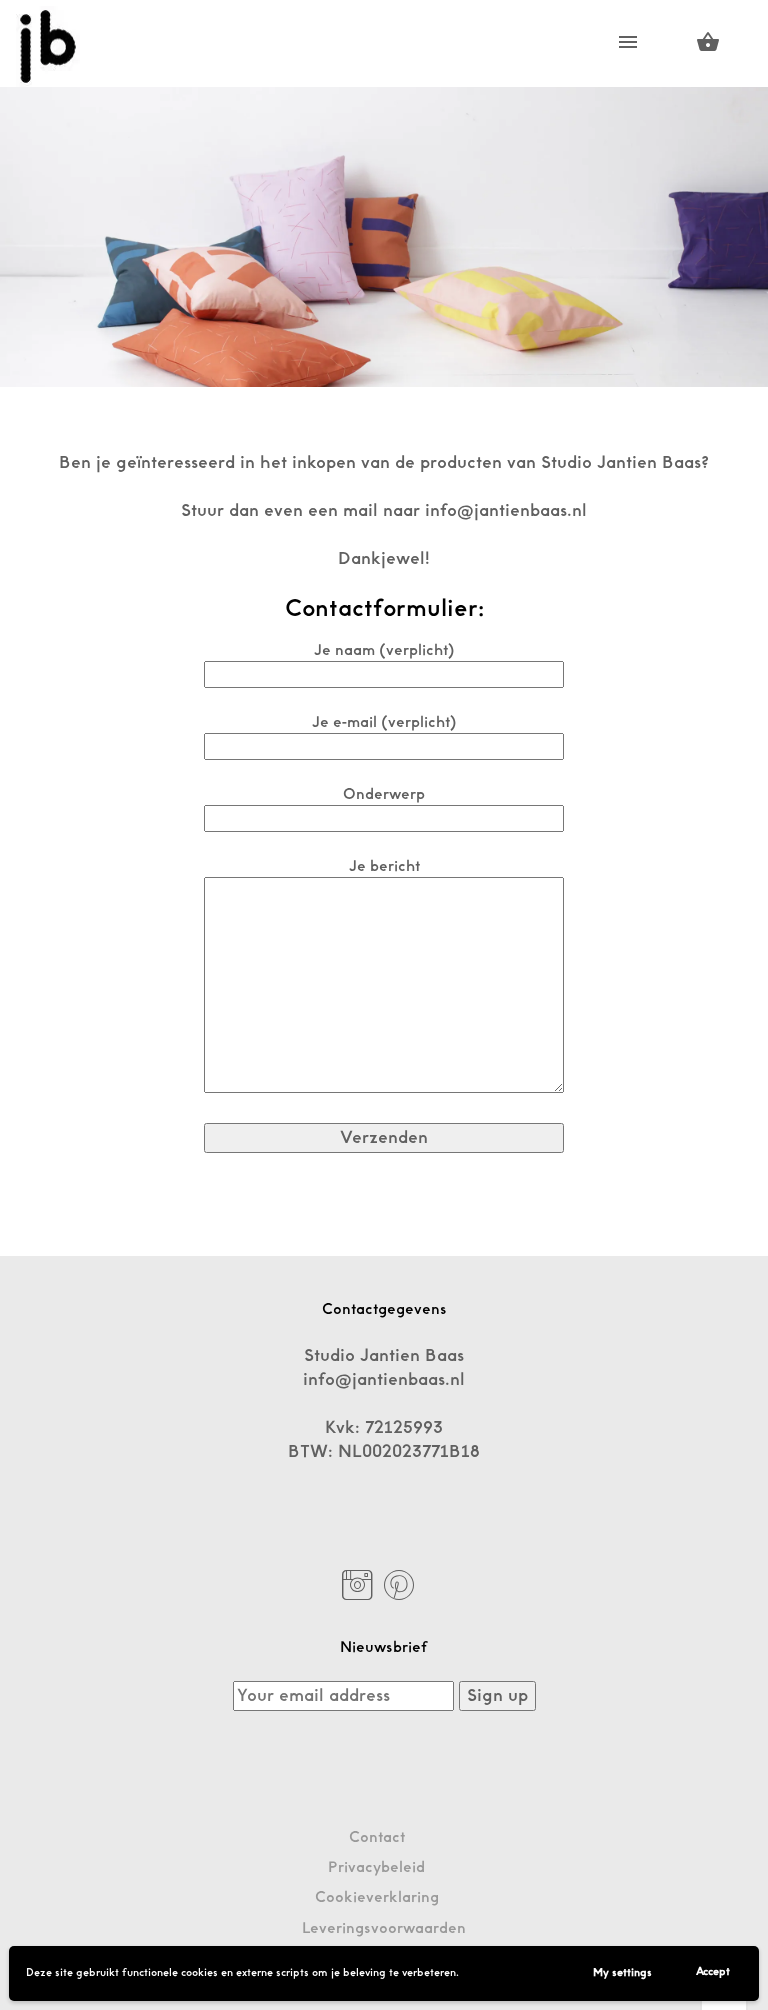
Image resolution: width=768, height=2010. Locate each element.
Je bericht (384, 866)
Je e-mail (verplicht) (384, 722)
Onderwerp (384, 794)
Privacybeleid (376, 1867)
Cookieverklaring (377, 1897)
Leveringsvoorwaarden (384, 1928)
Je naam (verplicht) (384, 650)
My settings (622, 1973)
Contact (377, 1837)
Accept (713, 1972)
